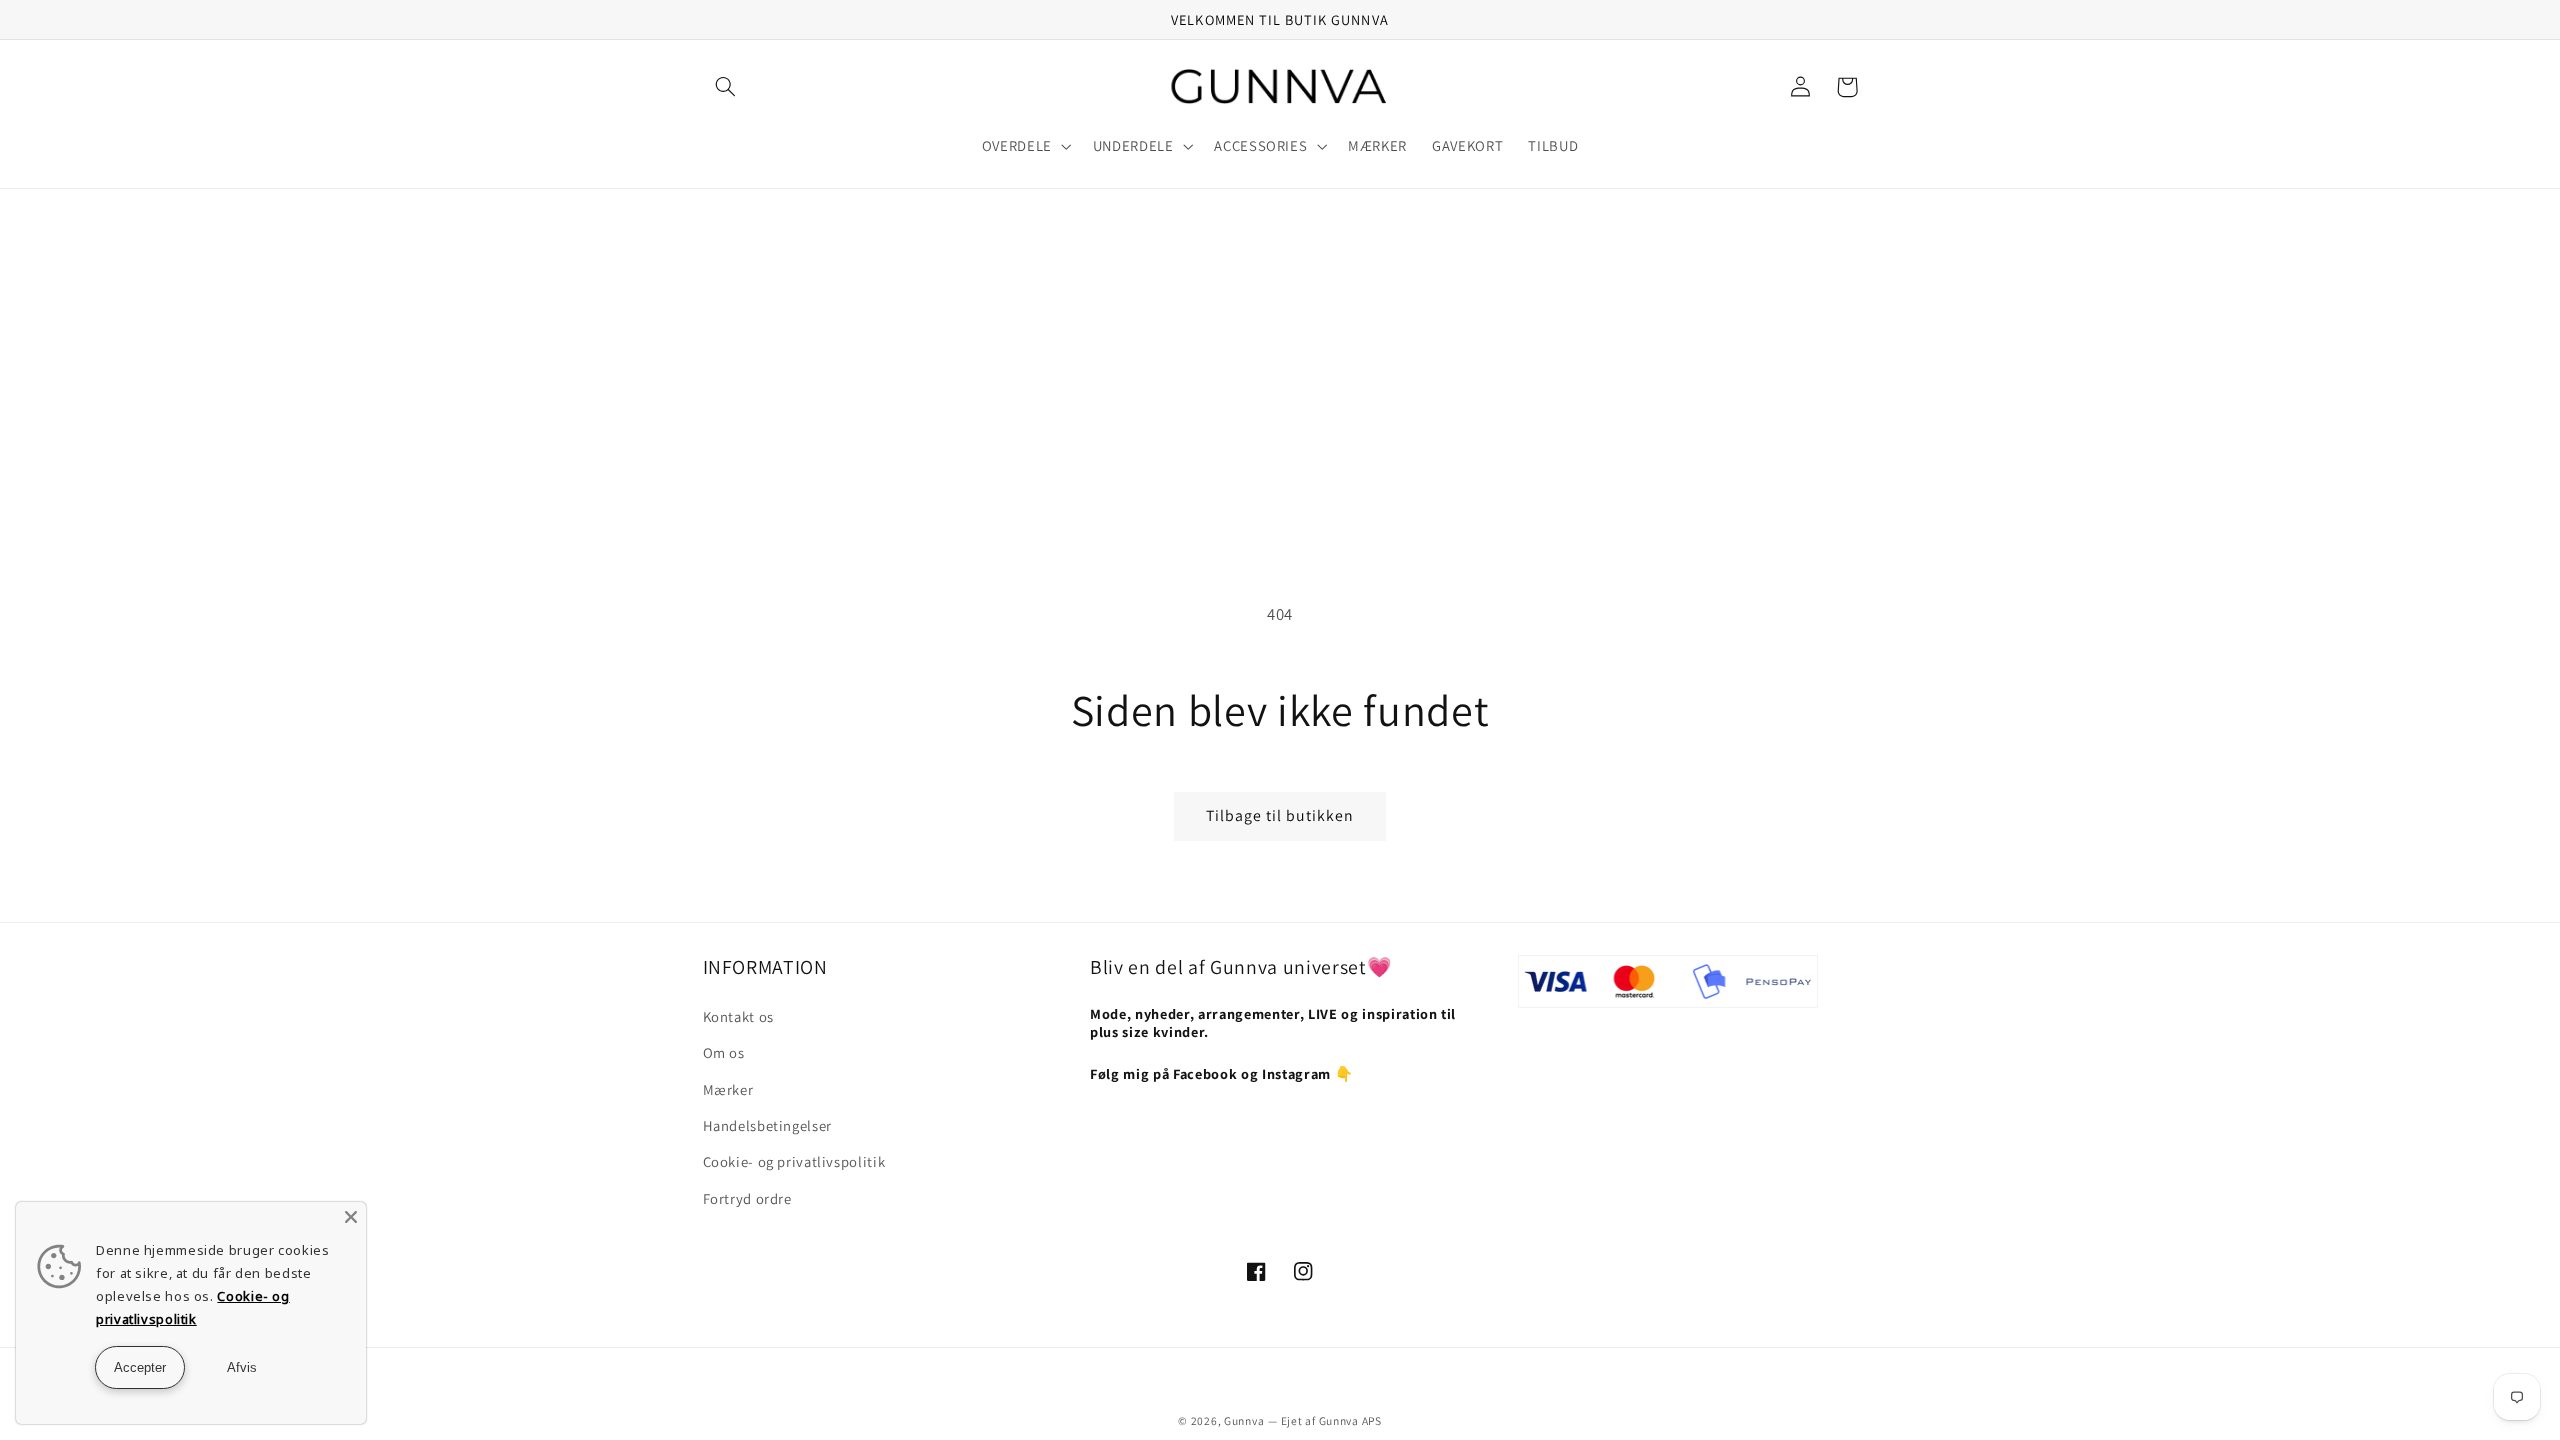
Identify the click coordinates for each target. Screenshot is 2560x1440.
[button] (726, 87)
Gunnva (1244, 1420)
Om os (724, 1052)
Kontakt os (738, 1016)
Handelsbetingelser (767, 1125)
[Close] (351, 1217)
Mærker (728, 1089)
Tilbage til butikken (1280, 815)
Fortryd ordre (747, 1198)
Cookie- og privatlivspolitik (794, 1161)
